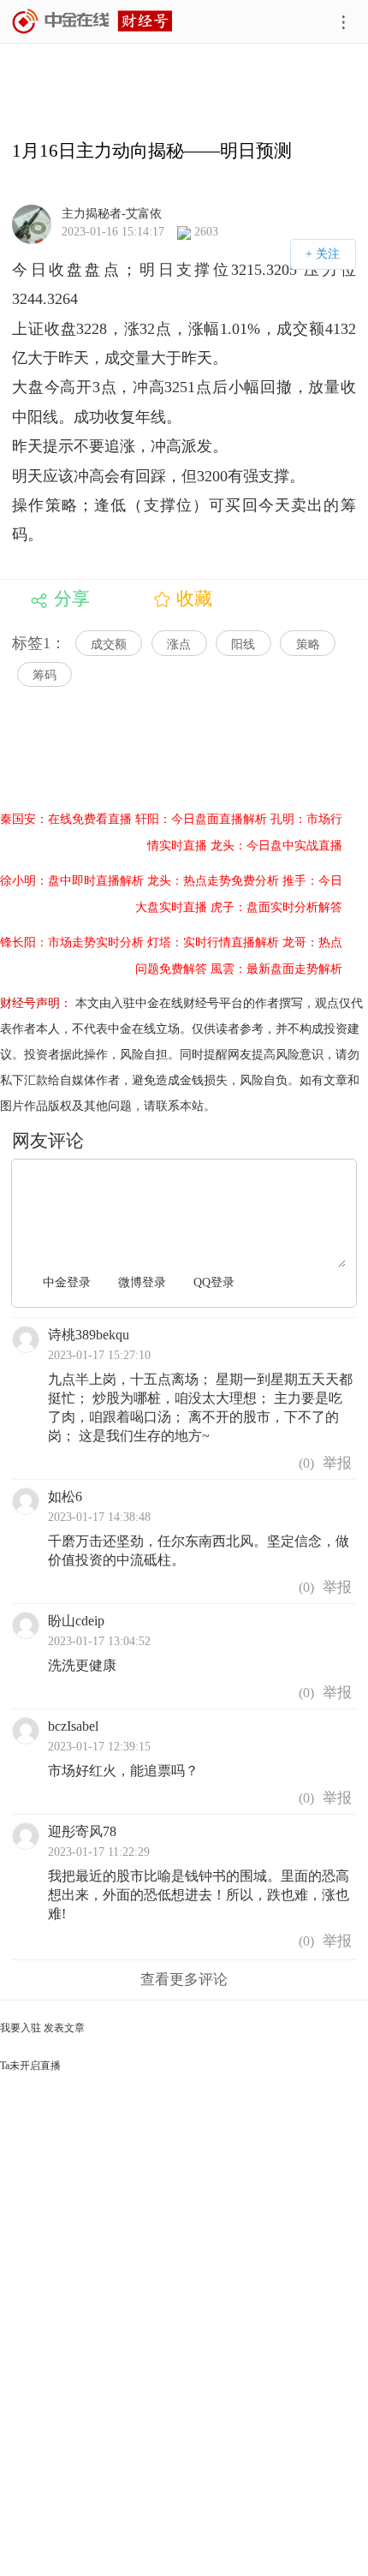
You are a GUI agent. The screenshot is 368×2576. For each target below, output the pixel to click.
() (305, 1463)
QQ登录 (214, 1282)
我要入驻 (21, 2028)
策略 (308, 644)
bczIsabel (73, 1726)
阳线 (243, 644)
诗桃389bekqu (89, 1335)
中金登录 (67, 1282)
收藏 (194, 599)
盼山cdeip (76, 1621)
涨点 (179, 644)
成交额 (109, 644)
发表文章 (64, 2028)
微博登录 (142, 1282)
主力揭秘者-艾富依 (112, 213)
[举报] (337, 1464)
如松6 (65, 1497)
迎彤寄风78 (82, 1831)
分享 (72, 599)
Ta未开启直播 (30, 2066)
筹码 (45, 675)
